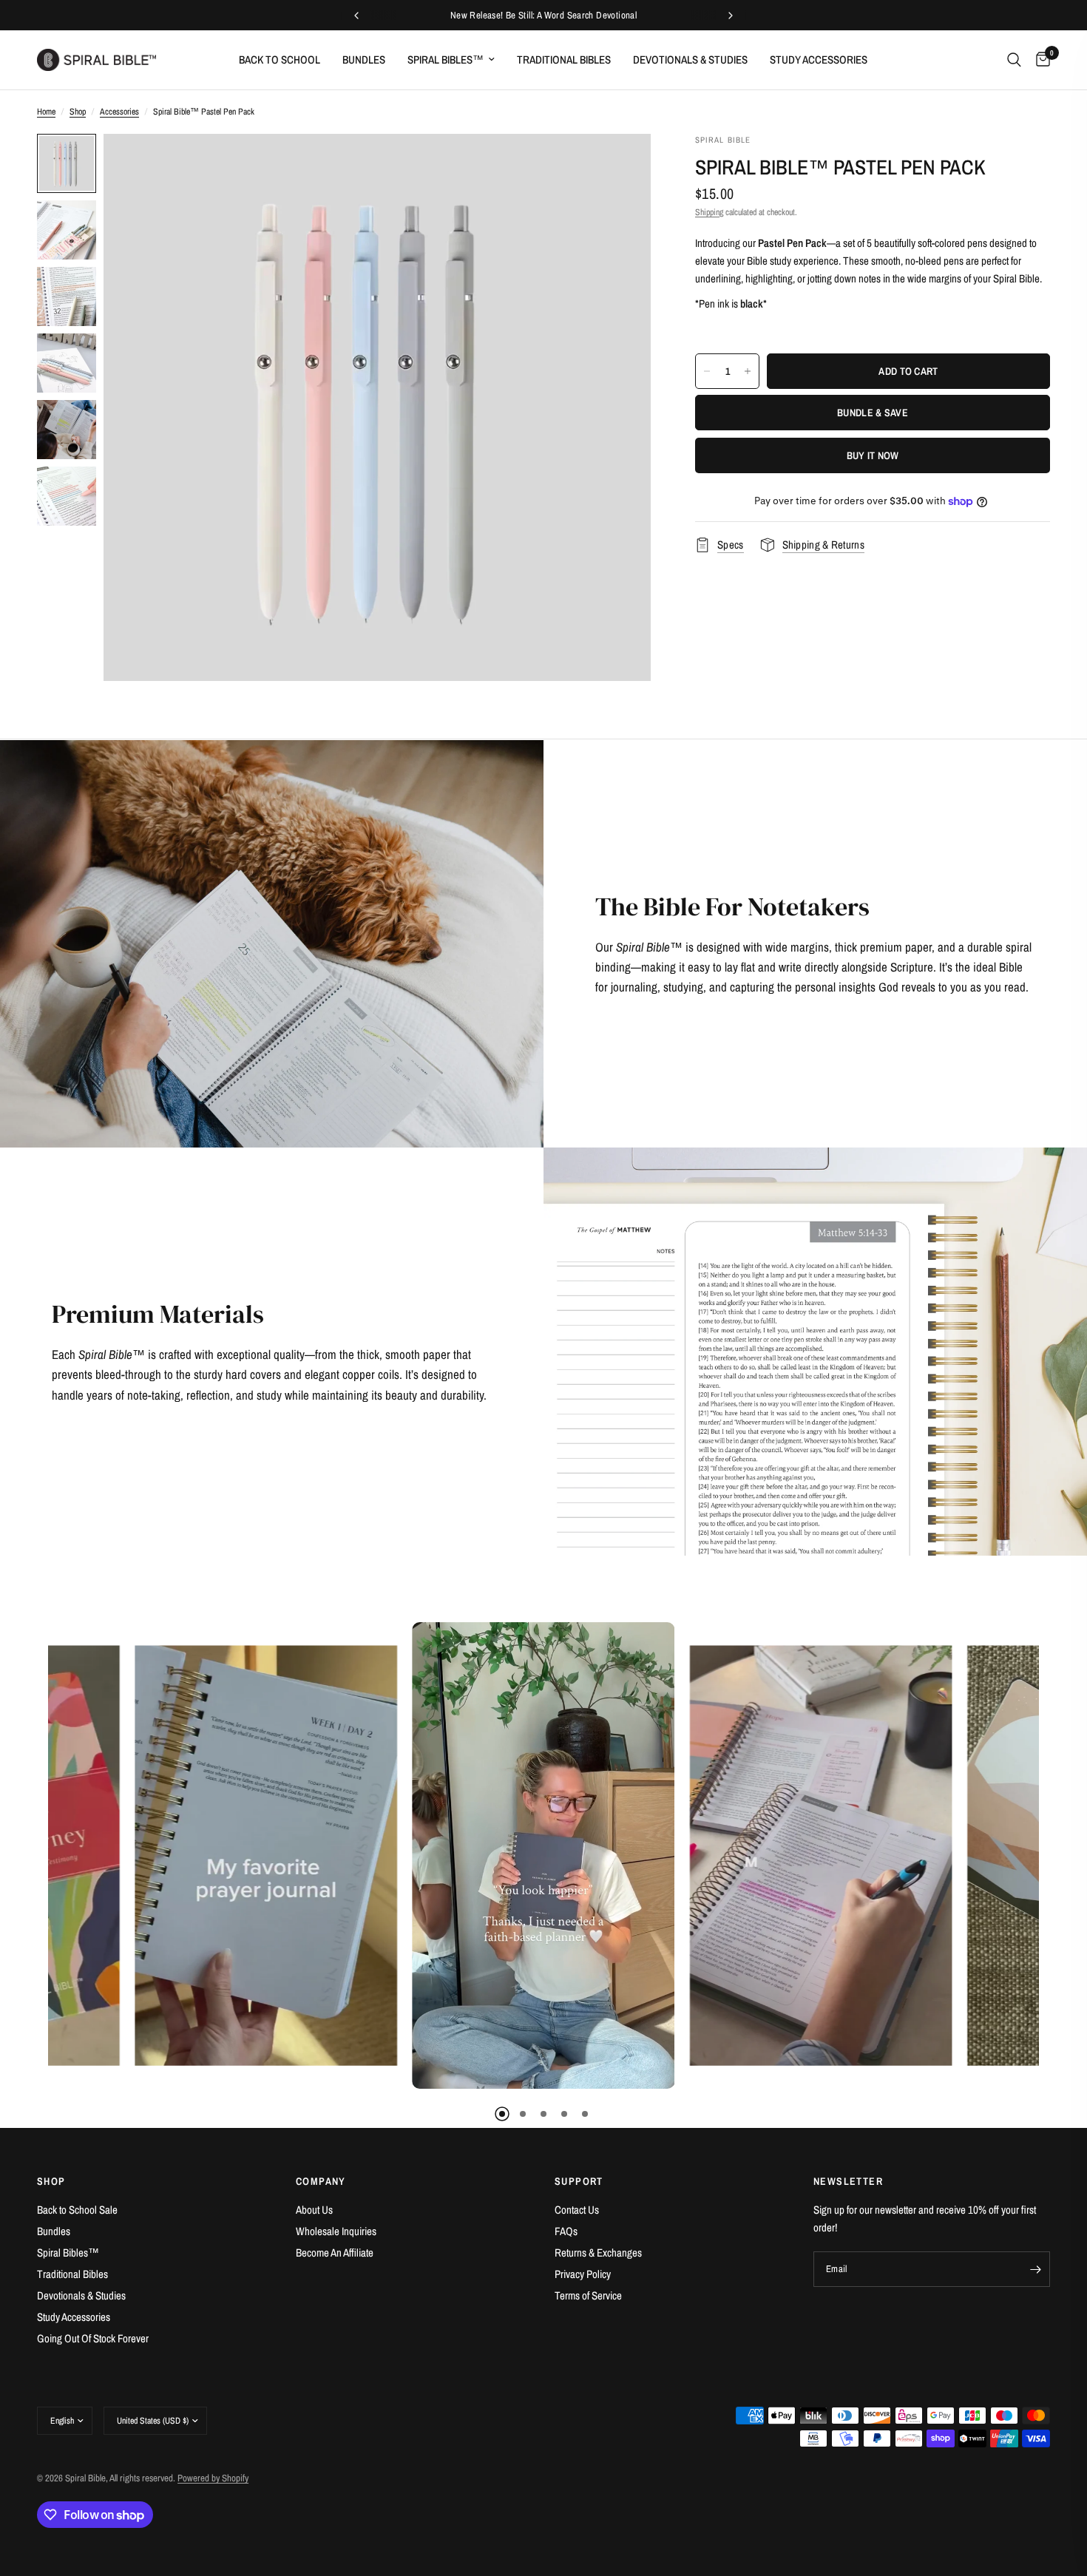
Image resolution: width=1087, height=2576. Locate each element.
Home (46, 112)
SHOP (51, 2181)
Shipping (709, 212)
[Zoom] (620, 165)
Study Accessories (819, 60)
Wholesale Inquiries (336, 2231)
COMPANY (321, 2181)
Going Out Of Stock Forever (93, 2338)
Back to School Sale (77, 2210)
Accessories (119, 112)
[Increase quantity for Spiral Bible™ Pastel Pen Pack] (748, 371)
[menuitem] (280, 60)
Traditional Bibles (564, 60)
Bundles (364, 60)
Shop (78, 112)
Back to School (280, 60)
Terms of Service (588, 2295)
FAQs (566, 2231)
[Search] (1014, 60)
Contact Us (577, 2210)
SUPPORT (579, 2181)
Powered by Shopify (213, 2478)
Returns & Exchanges (598, 2253)
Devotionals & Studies (690, 60)
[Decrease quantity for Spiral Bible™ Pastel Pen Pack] (707, 371)
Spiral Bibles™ (446, 60)
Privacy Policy (583, 2274)
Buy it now (873, 455)
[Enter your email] (1035, 2269)
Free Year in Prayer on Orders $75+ (543, 15)
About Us (314, 2210)
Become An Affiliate (335, 2253)
